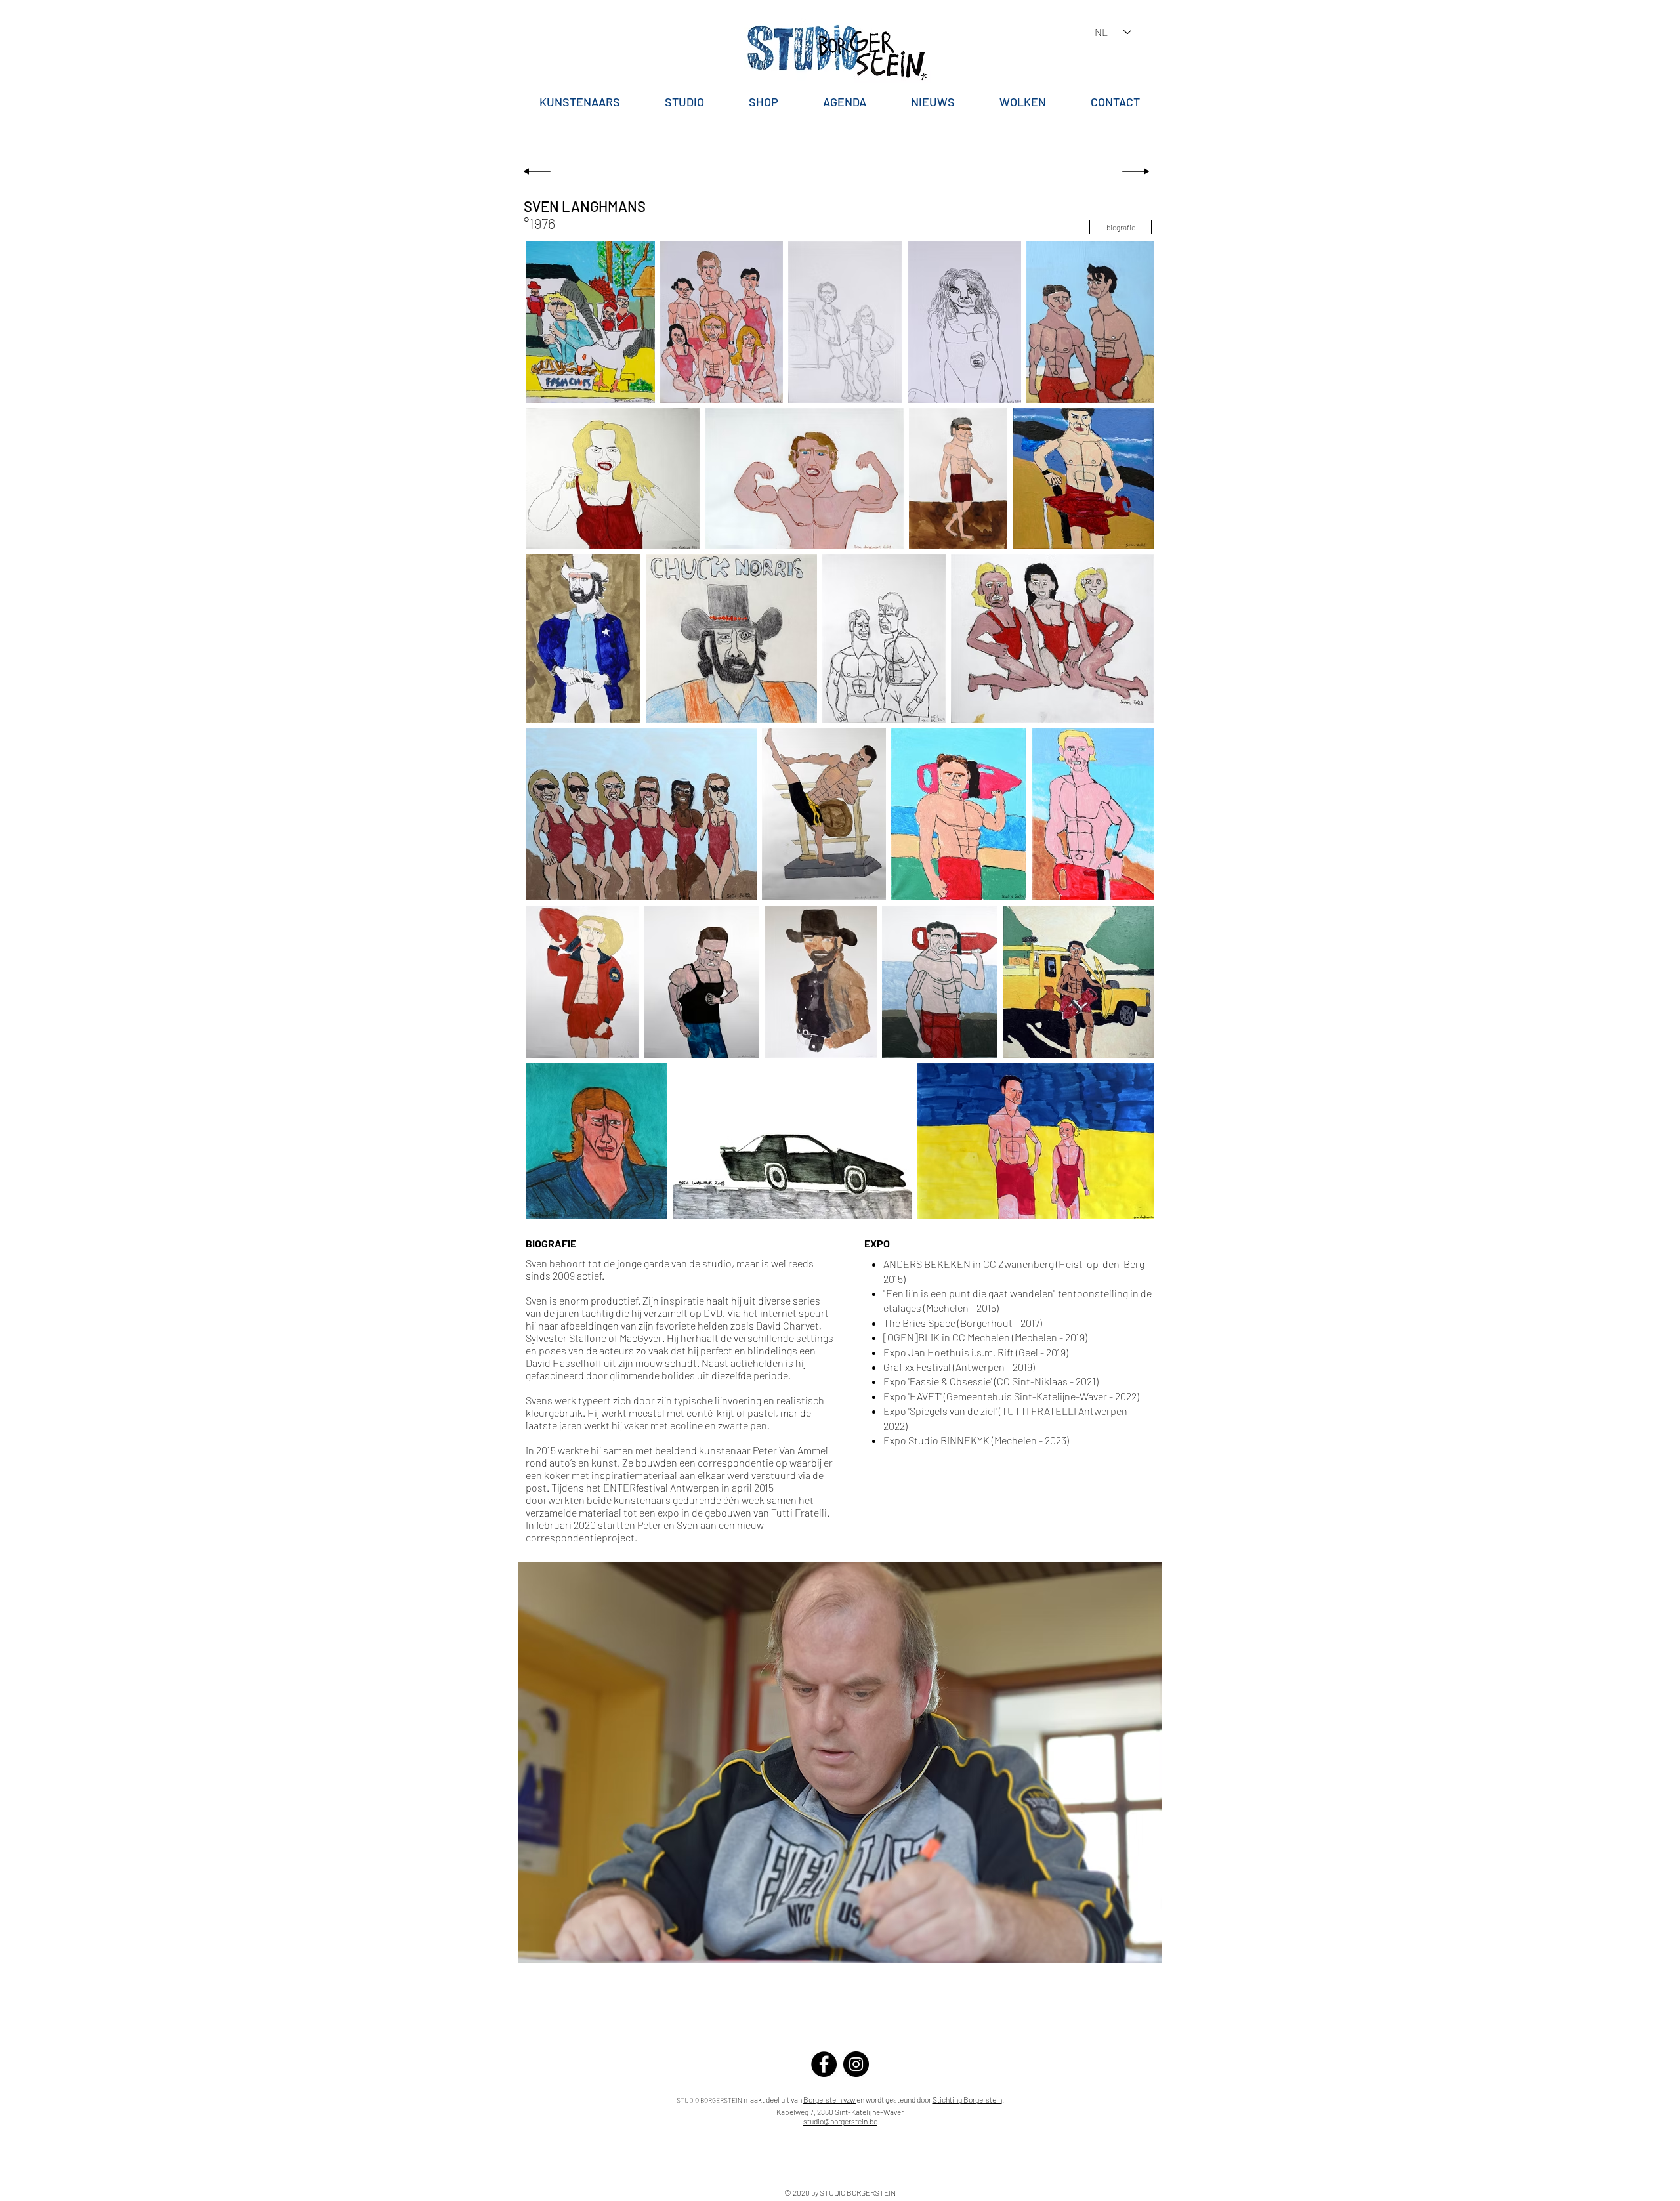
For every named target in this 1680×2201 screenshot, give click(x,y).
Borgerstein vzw (830, 2099)
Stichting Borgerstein (967, 2099)
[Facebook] (824, 2064)
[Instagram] (856, 2064)
